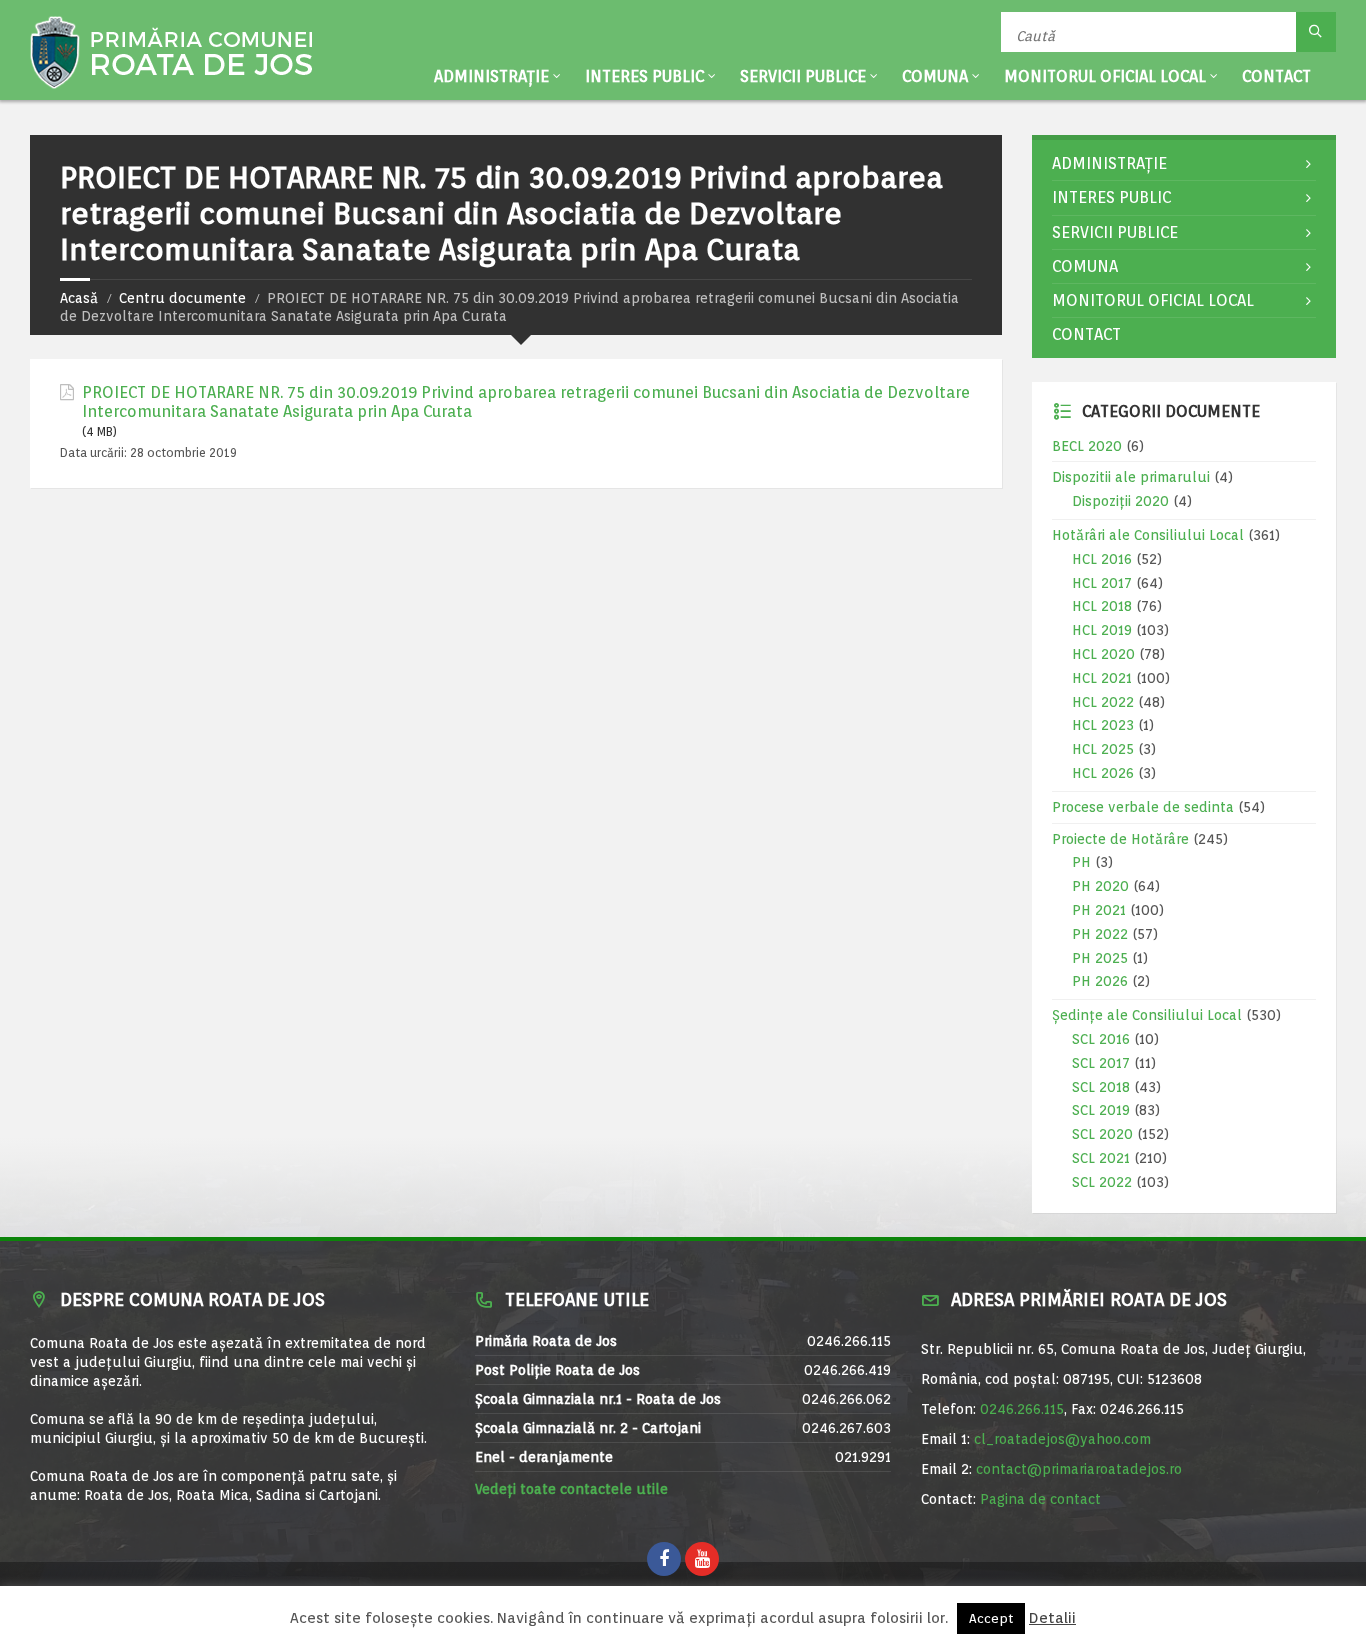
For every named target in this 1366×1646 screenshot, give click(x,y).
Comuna (935, 76)
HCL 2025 (1103, 749)
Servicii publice (803, 76)
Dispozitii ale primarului (1131, 477)
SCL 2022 (1102, 1182)
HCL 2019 (1102, 630)
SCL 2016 (1101, 1039)
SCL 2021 (1101, 1158)
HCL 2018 (1102, 606)
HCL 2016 (1102, 559)
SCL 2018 (1101, 1087)
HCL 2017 (1102, 583)
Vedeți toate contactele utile (571, 1489)
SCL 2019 (1101, 1110)
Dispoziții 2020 (1120, 501)
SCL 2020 (1102, 1134)
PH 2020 (1100, 886)
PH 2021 (1099, 910)
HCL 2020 (1103, 654)
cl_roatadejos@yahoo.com (1062, 1439)
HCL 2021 (1102, 678)
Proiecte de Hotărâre (1120, 839)
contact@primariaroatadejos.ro (1079, 1469)
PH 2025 (1100, 958)
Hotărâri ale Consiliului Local (1148, 535)
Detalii (1052, 1618)
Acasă (79, 298)
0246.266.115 (1022, 1409)
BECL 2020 (1087, 446)
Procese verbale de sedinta (1143, 807)
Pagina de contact (1040, 1499)
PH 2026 (1100, 981)
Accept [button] (991, 1618)
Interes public (644, 76)
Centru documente (182, 298)
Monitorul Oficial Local (1105, 76)
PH (1081, 862)
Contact (1276, 76)
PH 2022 (1100, 934)
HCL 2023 (1103, 725)
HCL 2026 (1103, 773)
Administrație (491, 76)
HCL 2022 (1103, 702)
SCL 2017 (1101, 1063)
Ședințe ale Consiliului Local (1147, 1015)
